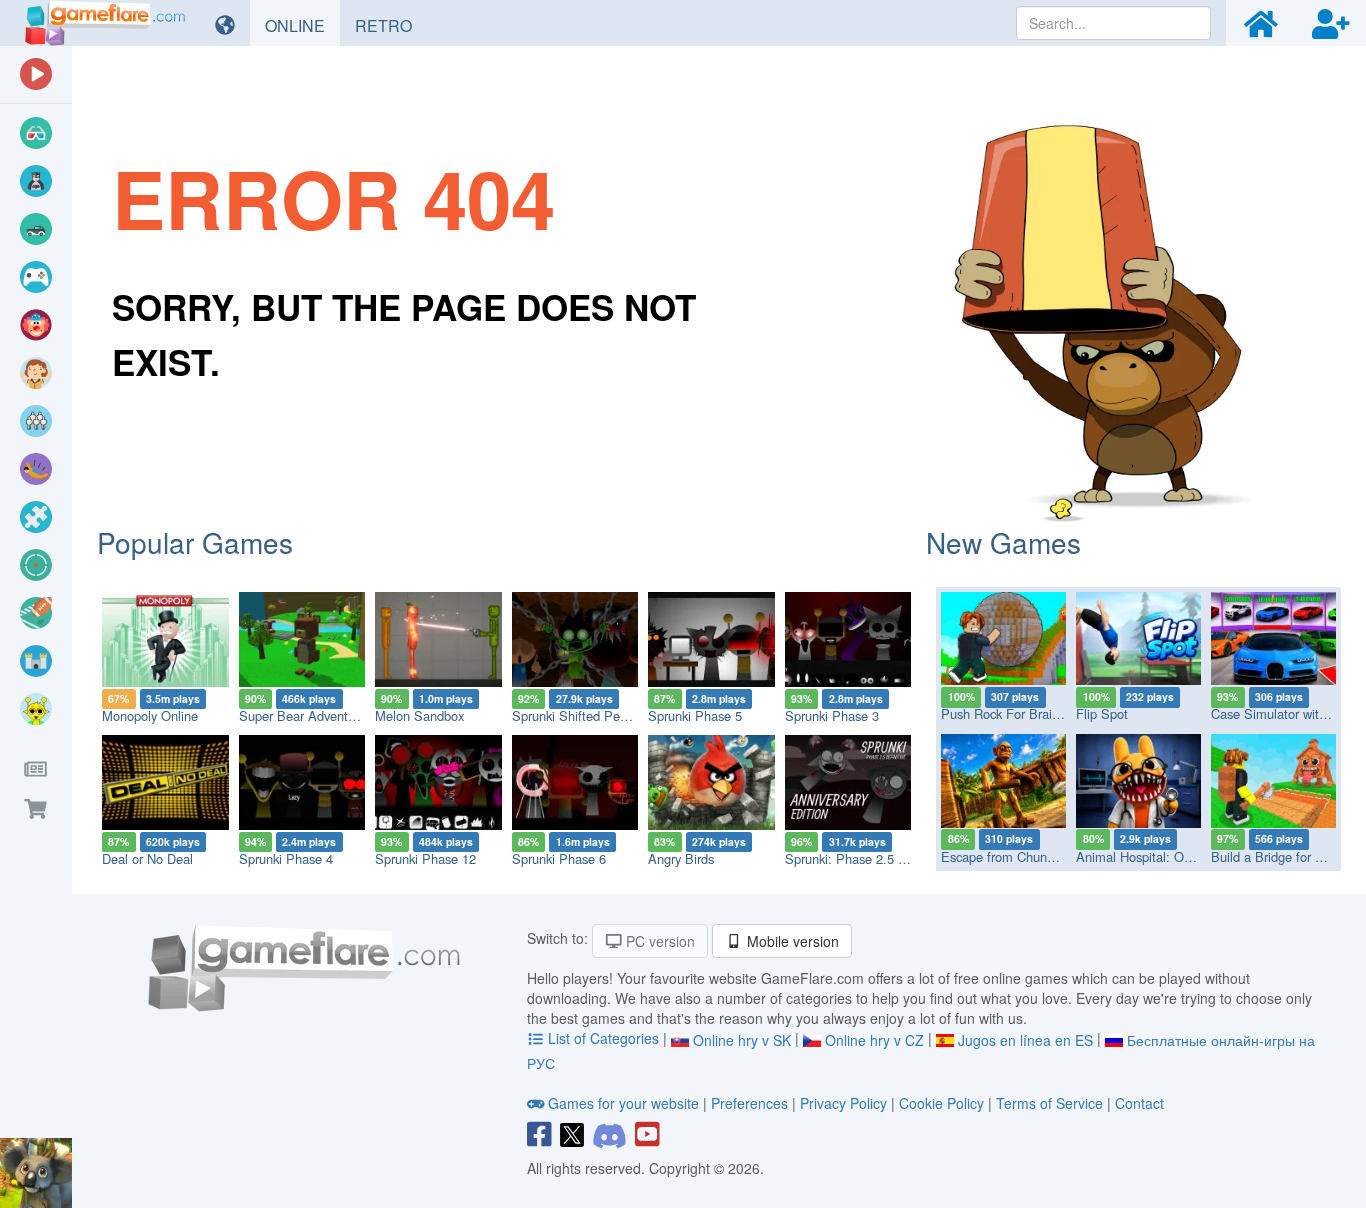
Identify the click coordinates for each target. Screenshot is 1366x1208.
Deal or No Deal (147, 858)
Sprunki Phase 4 (286, 858)
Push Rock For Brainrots (1010, 713)
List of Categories (603, 1038)
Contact (1139, 1103)
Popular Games (195, 542)
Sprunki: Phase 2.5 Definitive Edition (889, 858)
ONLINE (302, 25)
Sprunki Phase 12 (425, 858)
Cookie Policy (941, 1103)
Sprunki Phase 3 (832, 715)
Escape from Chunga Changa (1025, 856)
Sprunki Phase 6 (559, 858)
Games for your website (623, 1103)
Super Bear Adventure (302, 715)
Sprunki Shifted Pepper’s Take (598, 715)
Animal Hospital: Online (1143, 856)
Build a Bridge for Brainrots (1288, 856)
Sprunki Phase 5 (695, 715)
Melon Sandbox (419, 715)
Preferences (751, 1103)
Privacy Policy (843, 1103)
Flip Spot (1102, 713)
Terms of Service (1049, 1103)
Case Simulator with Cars (1283, 713)
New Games (1003, 542)
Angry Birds (681, 858)
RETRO (391, 25)
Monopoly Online (150, 715)
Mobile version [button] (791, 941)
